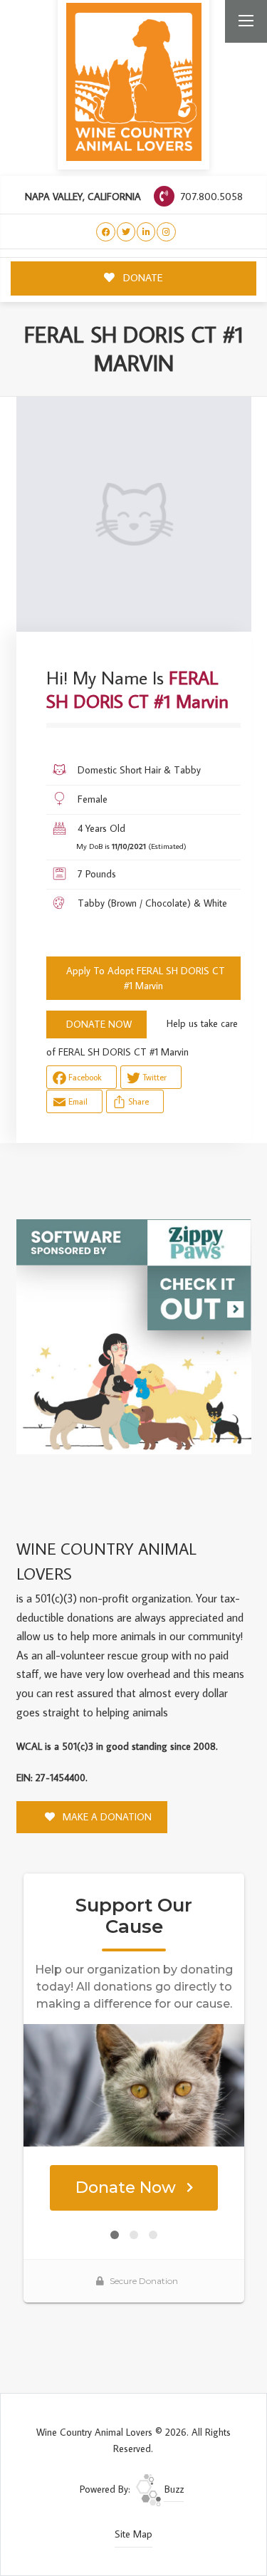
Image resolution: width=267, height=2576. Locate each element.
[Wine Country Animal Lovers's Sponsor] (134, 1335)
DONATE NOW (99, 1024)
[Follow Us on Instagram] (166, 232)
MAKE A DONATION (106, 1817)
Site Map (133, 2534)
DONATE (142, 277)
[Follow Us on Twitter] (126, 232)
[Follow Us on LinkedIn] (146, 232)
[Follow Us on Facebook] (106, 232)
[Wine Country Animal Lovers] (134, 82)
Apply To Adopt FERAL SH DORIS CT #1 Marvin (146, 978)
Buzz (173, 2489)
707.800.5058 (210, 196)
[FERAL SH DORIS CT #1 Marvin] (134, 514)
